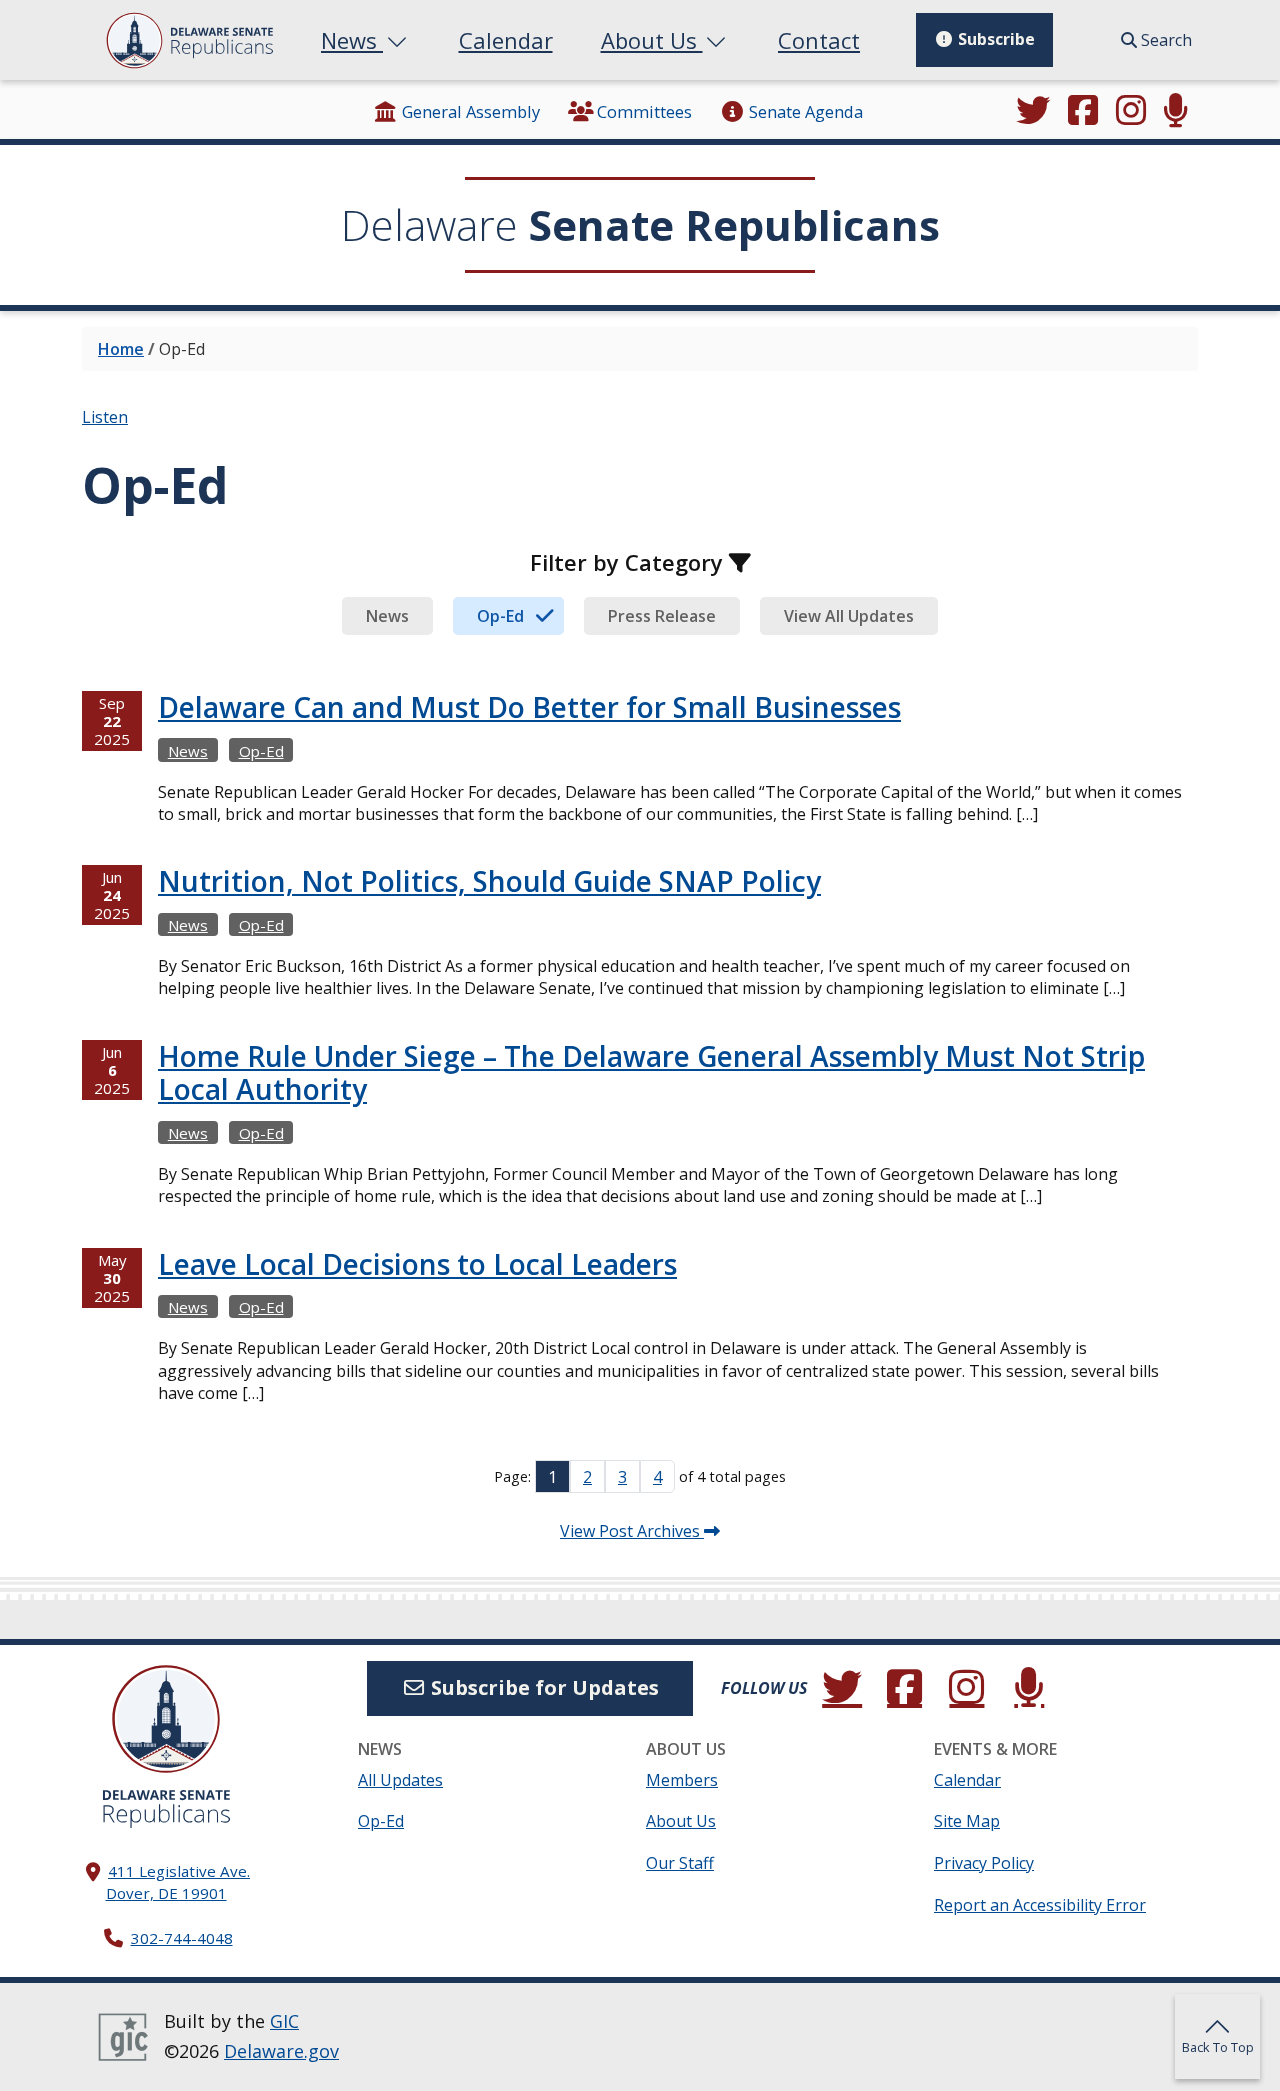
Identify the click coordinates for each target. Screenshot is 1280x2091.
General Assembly (471, 111)
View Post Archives (632, 1531)
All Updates (400, 1780)
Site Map (967, 1821)
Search (1164, 40)
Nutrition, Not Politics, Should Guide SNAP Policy (489, 881)
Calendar (506, 40)
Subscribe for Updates (542, 1687)
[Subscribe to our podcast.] (1176, 112)
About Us (652, 40)
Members (682, 1780)
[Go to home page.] (189, 40)
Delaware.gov (281, 2051)
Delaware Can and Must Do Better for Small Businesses (529, 707)
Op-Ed (261, 751)
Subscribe (994, 39)
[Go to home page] (166, 1719)
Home (121, 349)
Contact (819, 40)
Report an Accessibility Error (1040, 1905)
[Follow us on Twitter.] (1034, 112)
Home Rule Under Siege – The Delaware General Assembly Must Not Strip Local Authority (651, 1073)
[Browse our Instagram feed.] (1131, 112)
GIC (284, 2021)
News (352, 40)
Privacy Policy (984, 1863)
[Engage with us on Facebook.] (1083, 112)
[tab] (387, 616)
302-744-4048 (182, 1938)
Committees (644, 111)
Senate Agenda (806, 111)
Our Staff (680, 1863)
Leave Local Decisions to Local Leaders (417, 1264)
